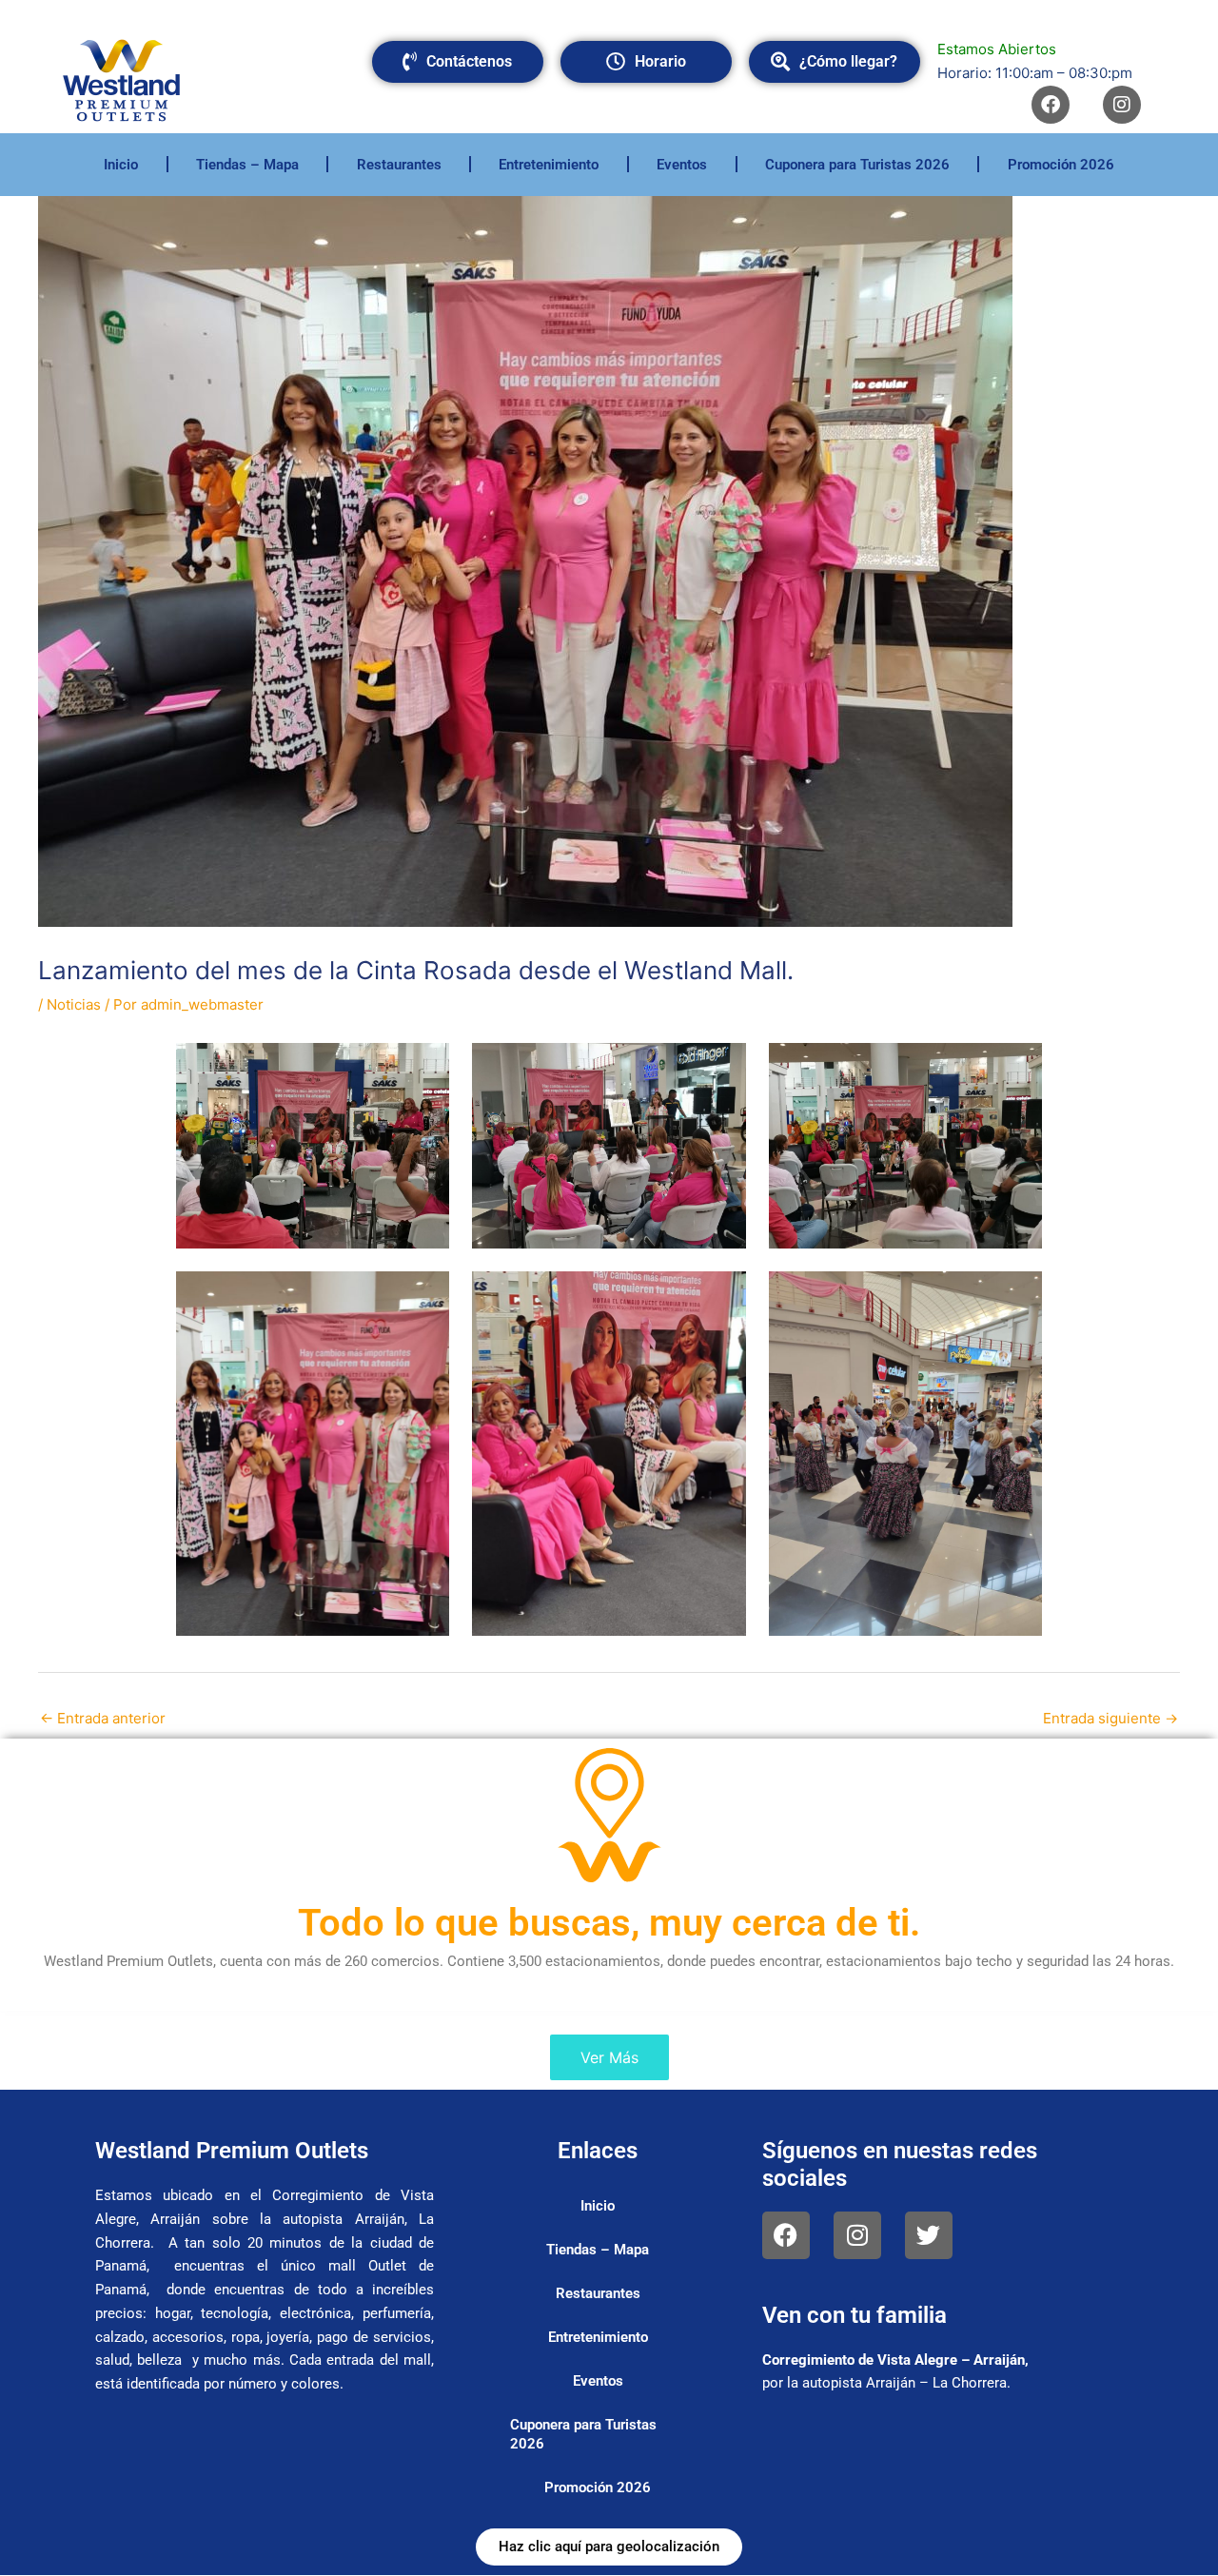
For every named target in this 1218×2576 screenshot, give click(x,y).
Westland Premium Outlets (232, 2151)
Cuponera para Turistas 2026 (857, 165)
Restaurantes (399, 165)
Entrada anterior (103, 1718)
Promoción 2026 (1061, 165)
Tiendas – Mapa (247, 165)
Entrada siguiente (1110, 1718)
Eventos (682, 165)
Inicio (121, 165)
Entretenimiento (549, 165)
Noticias (74, 1004)
